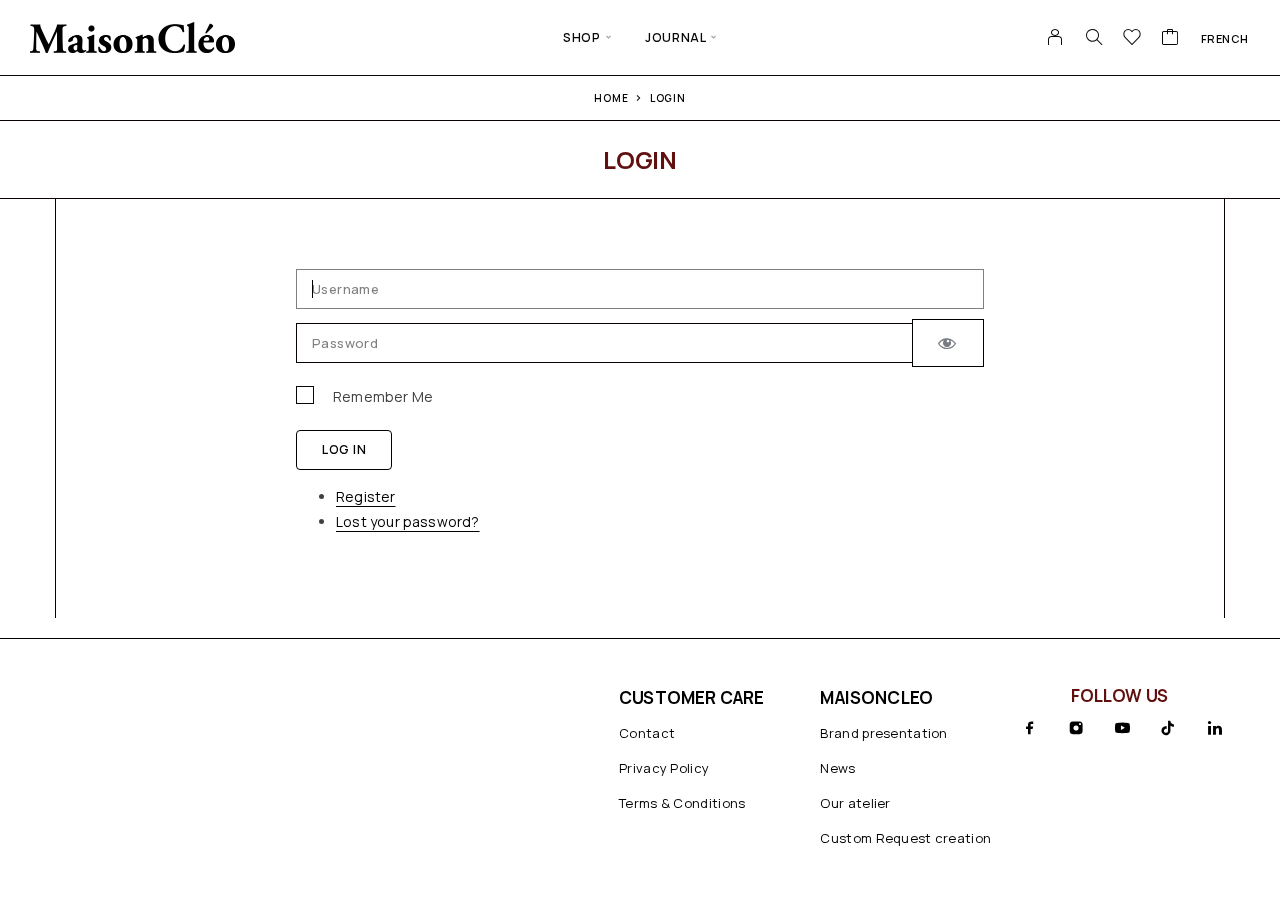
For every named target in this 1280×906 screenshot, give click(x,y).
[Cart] (1170, 39)
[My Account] (1055, 37)
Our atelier (855, 803)
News (837, 768)
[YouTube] (1122, 728)
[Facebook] (1030, 728)
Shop (581, 37)
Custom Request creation (905, 838)
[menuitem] (1225, 38)
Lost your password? (408, 521)
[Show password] (948, 343)
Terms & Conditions (682, 803)
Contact (647, 733)
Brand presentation (883, 733)
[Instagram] (1076, 728)
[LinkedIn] (1215, 728)
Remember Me (383, 396)
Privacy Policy (664, 768)
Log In (344, 449)
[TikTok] (1168, 728)
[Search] (1094, 37)
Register (366, 496)
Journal (675, 37)
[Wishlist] (1132, 39)
